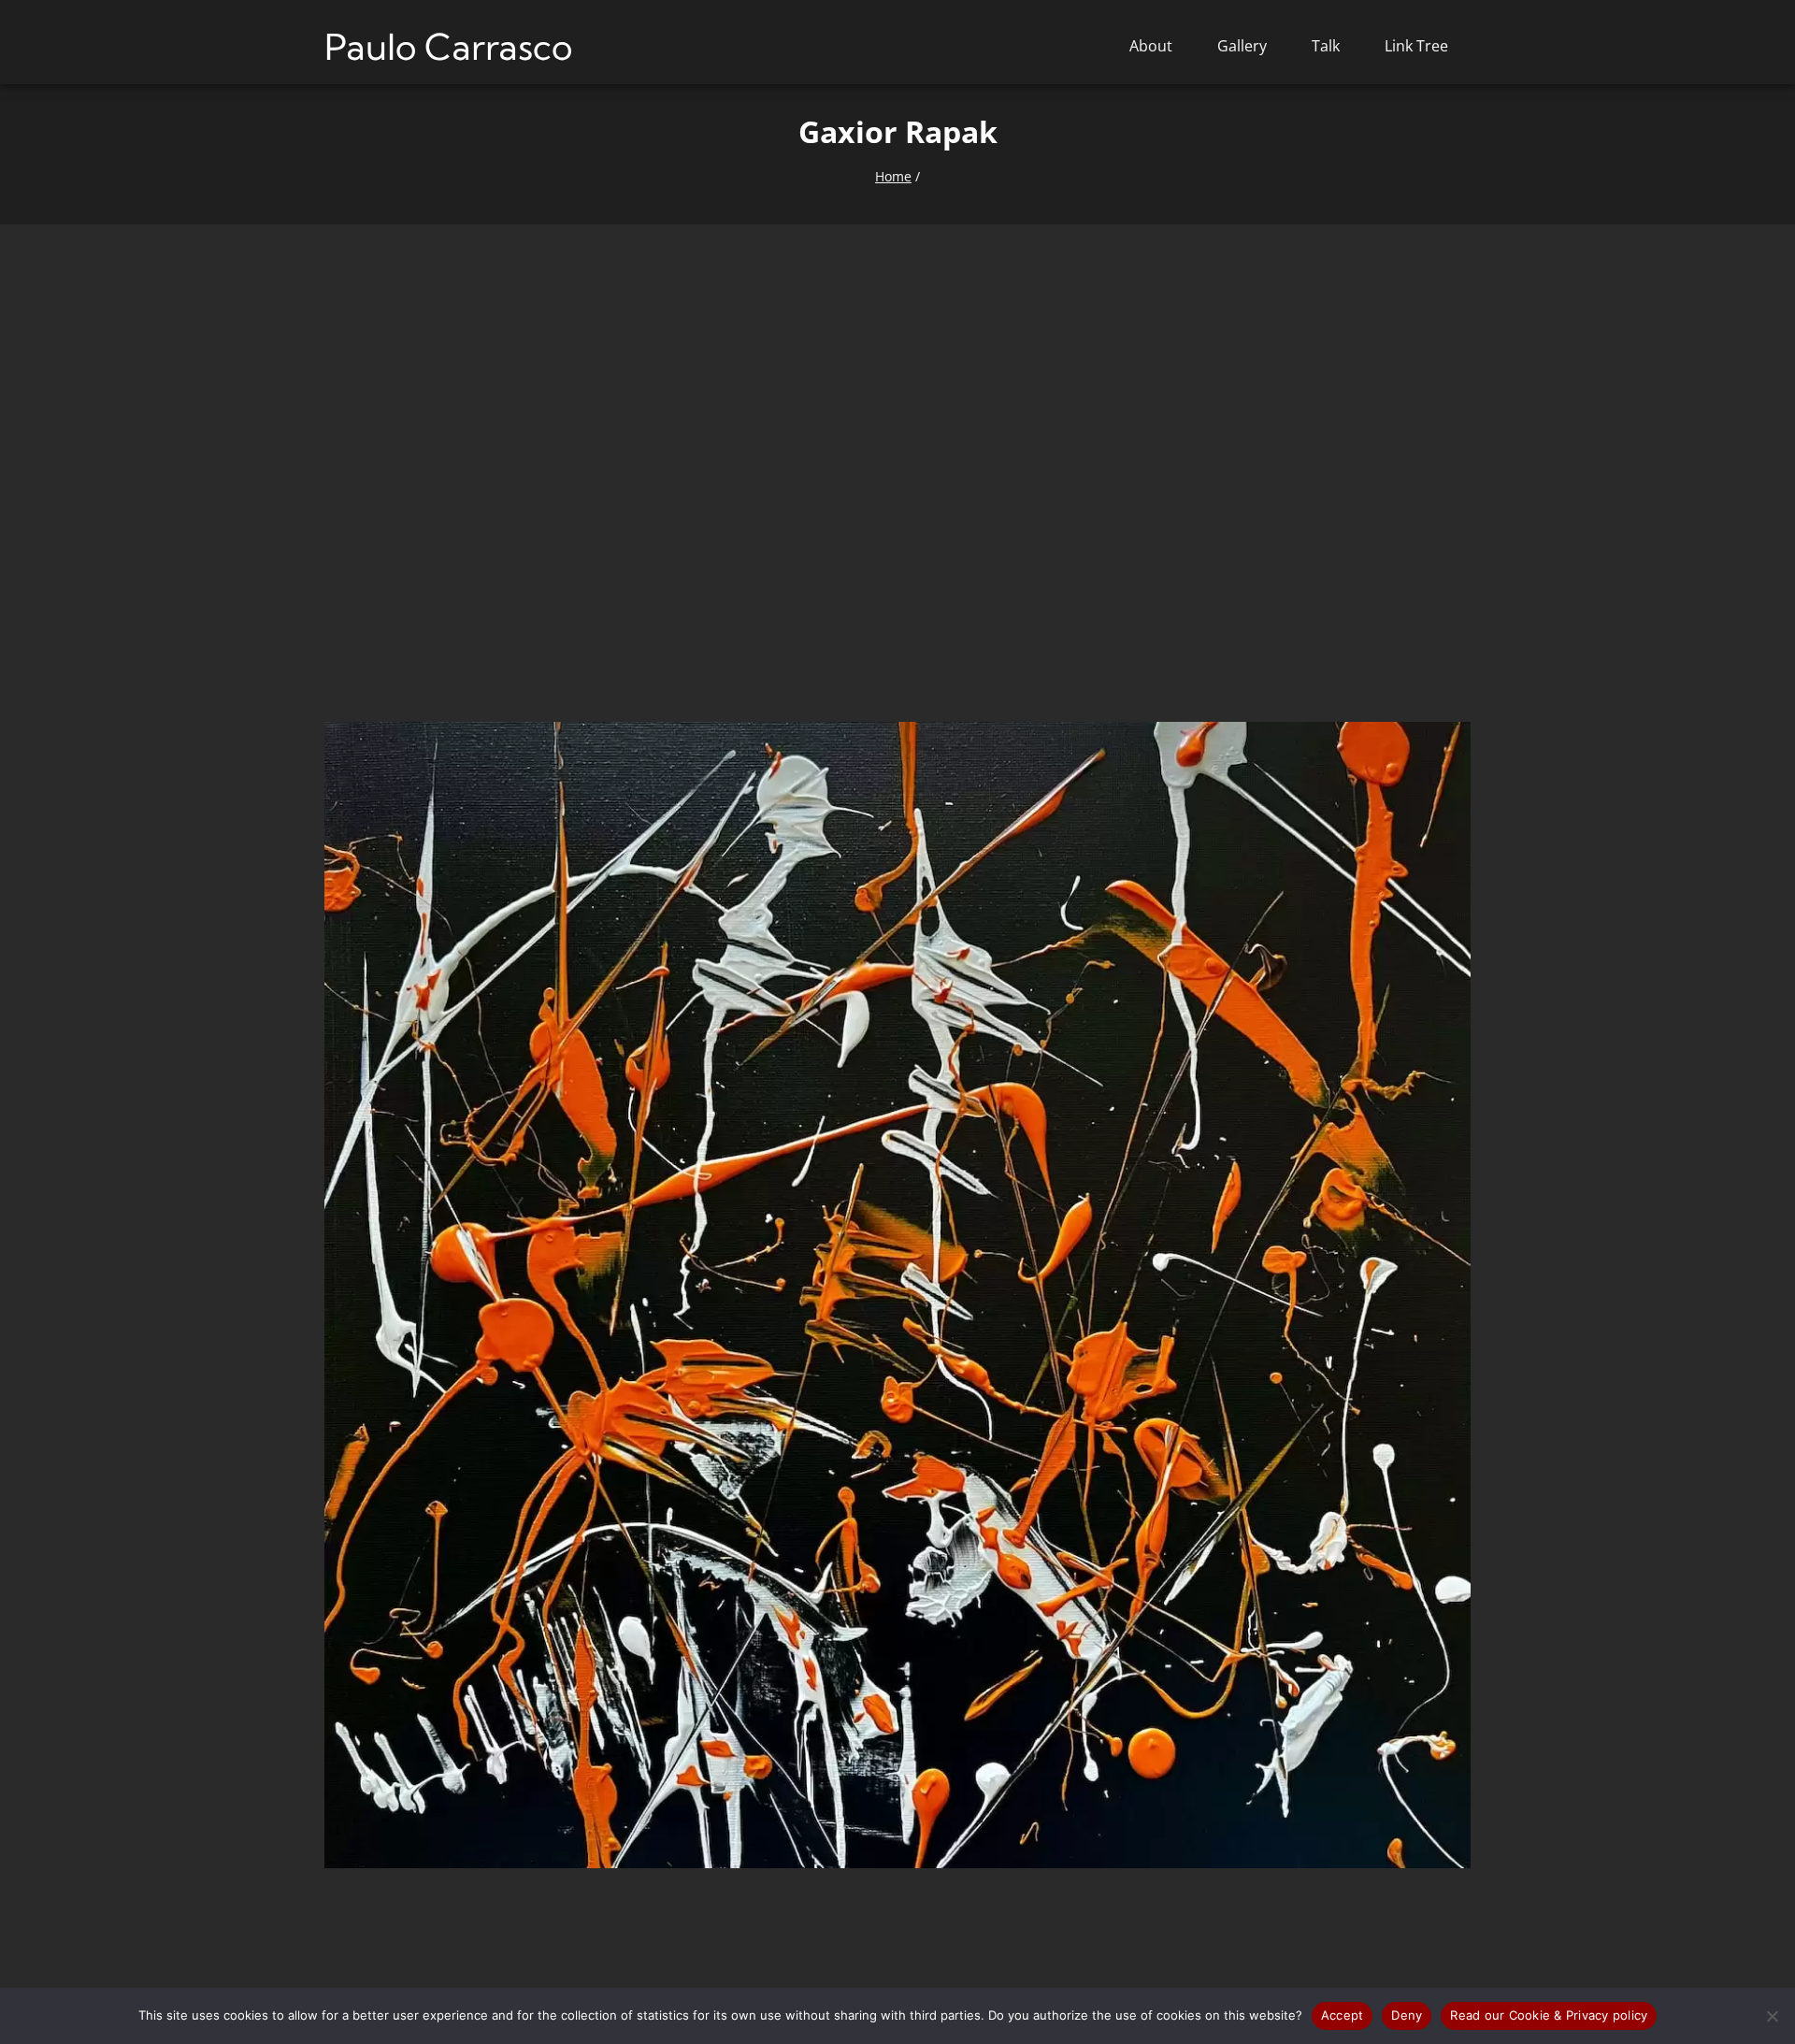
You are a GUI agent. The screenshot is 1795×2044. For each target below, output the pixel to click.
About (1151, 46)
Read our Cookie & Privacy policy (1549, 2015)
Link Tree (1416, 46)
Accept (1343, 2015)
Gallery (1242, 46)
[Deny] (1772, 2016)
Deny (1407, 2015)
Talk (1326, 46)
